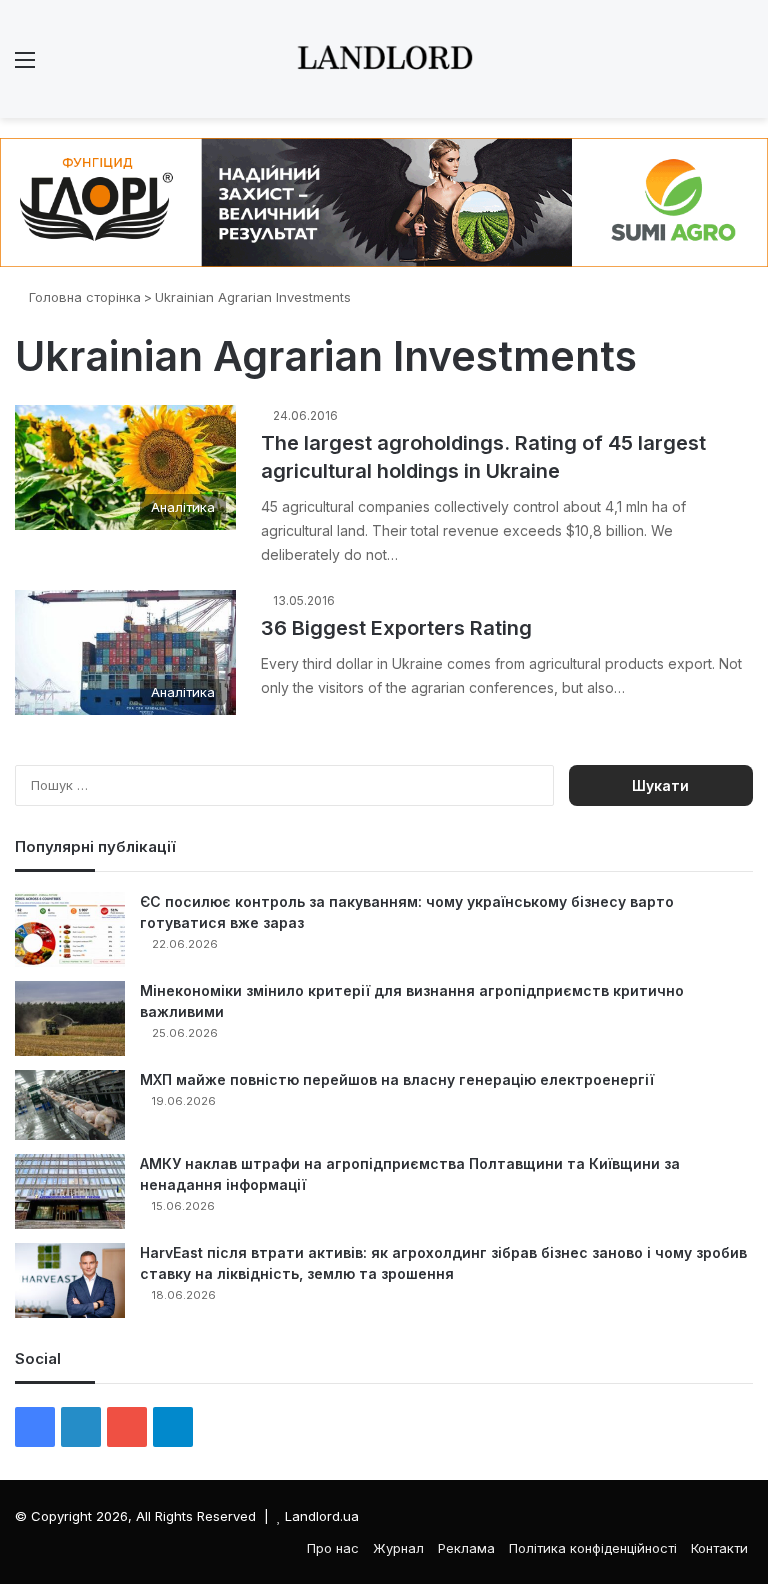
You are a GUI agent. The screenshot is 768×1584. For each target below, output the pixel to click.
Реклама (466, 1548)
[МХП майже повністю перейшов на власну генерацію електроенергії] (70, 1105)
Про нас (333, 1548)
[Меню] (25, 66)
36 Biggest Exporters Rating (396, 628)
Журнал (398, 1548)
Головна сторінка (83, 297)
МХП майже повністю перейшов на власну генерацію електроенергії (397, 1079)
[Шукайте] (743, 66)
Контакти (719, 1548)
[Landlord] (384, 59)
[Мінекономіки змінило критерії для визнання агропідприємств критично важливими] (70, 1018)
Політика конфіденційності (593, 1548)
